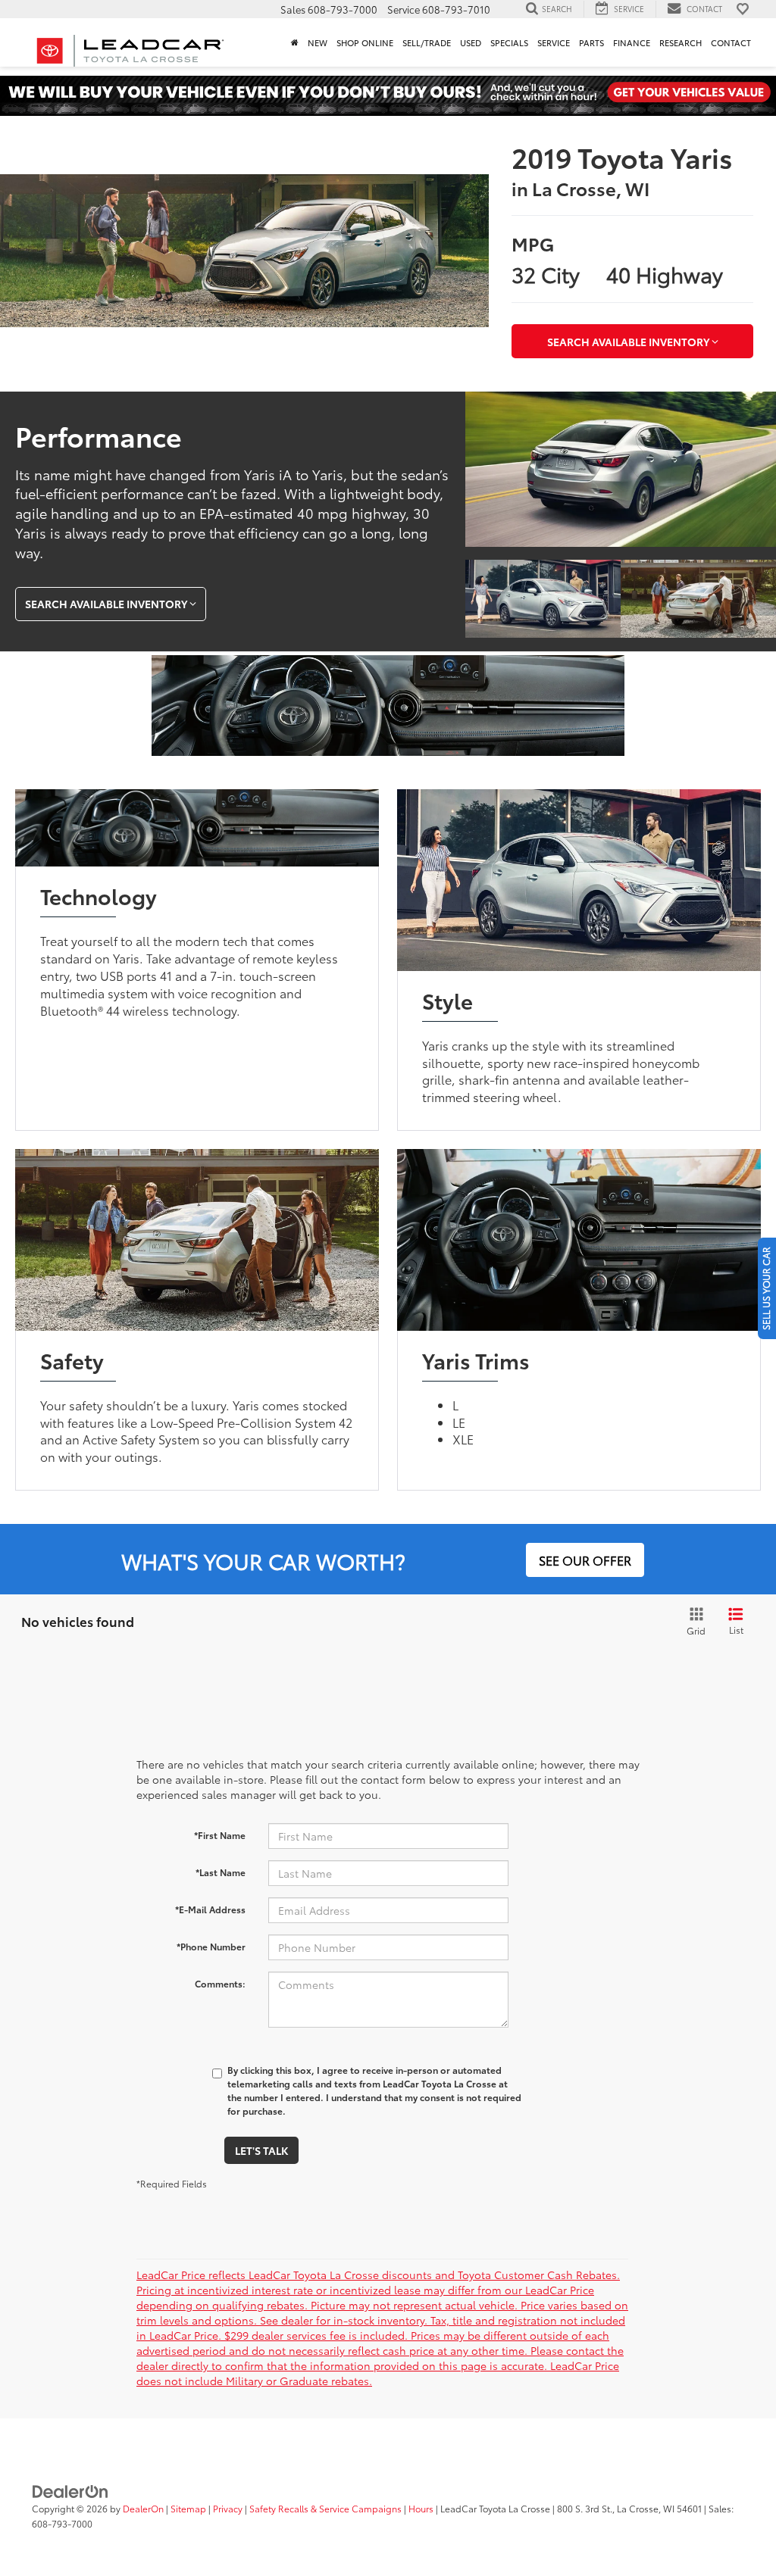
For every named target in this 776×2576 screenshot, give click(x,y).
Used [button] (471, 42)
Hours (421, 2508)
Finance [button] (632, 42)
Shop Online (365, 42)
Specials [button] (509, 42)
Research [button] (681, 42)
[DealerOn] (70, 2490)
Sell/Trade (427, 42)
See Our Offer (585, 1560)
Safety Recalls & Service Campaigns (325, 2508)
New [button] (318, 42)
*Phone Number (211, 1946)
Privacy (228, 2508)
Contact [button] (731, 42)
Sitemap (188, 2508)
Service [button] (554, 42)
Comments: (220, 1983)
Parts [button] (591, 42)
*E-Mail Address (210, 1909)
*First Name (220, 1835)
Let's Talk (261, 2150)
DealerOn (143, 2508)
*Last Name (221, 1872)
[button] (295, 42)
